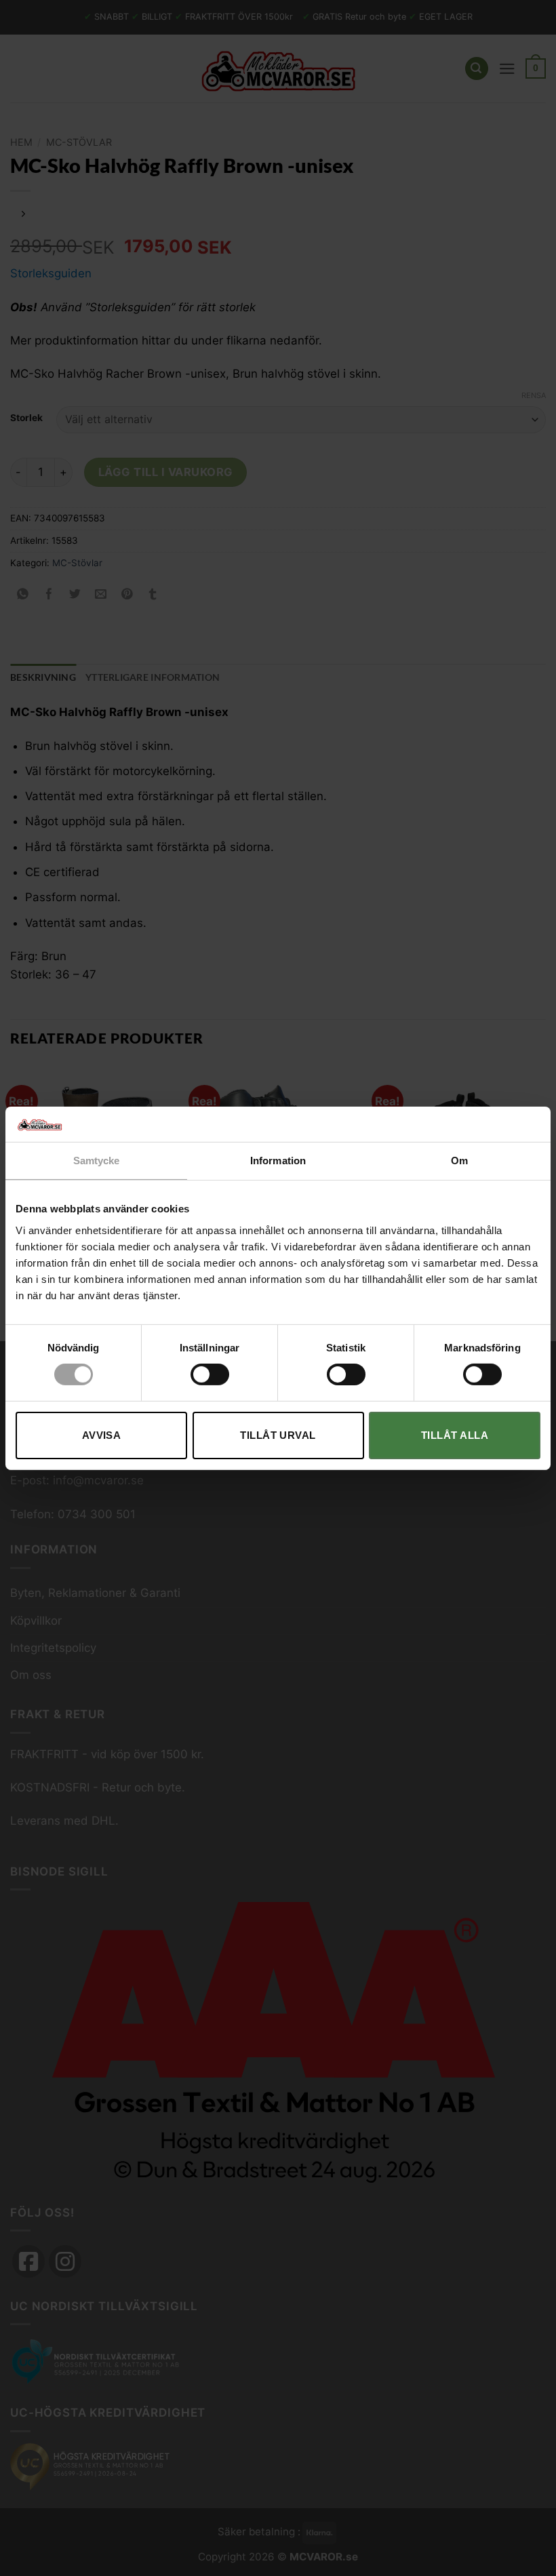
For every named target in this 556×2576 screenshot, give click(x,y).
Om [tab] (459, 1161)
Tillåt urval (278, 1435)
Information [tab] (278, 1161)
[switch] (210, 1374)
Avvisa (102, 1435)
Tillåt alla (455, 1435)
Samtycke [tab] (97, 1161)
